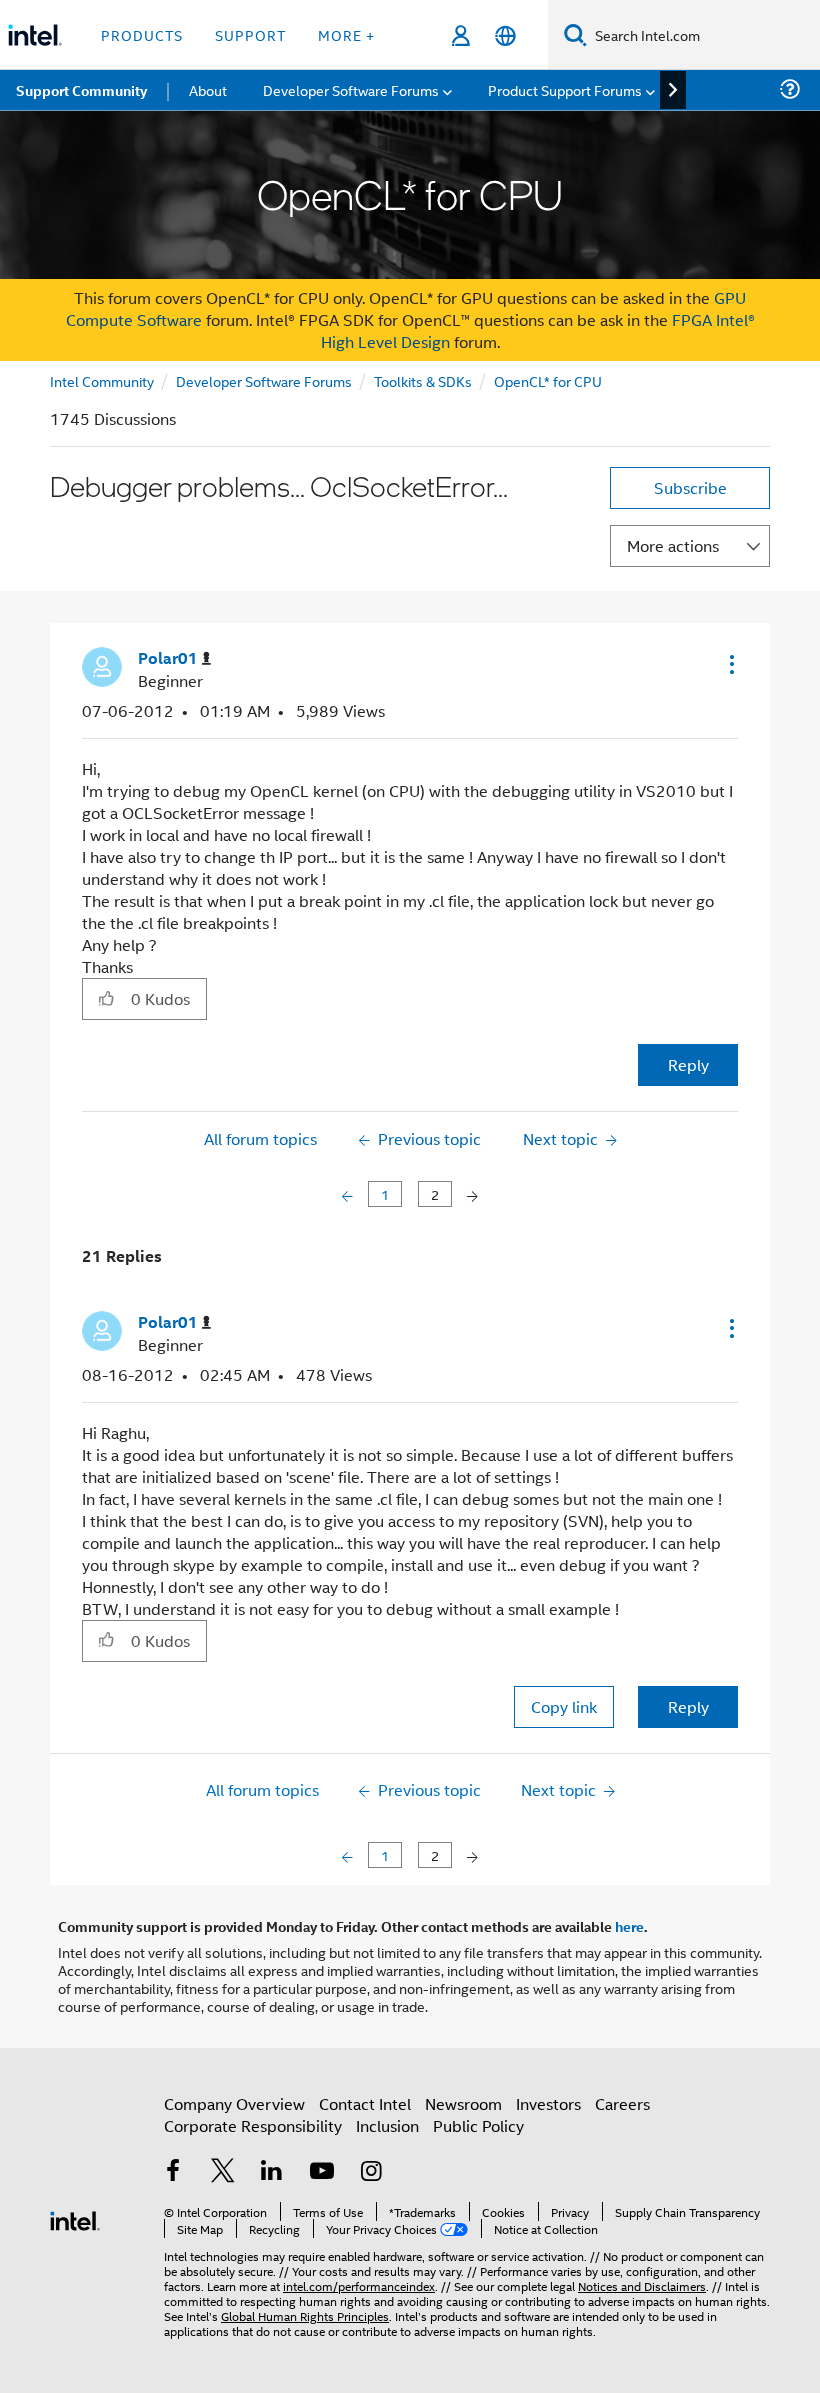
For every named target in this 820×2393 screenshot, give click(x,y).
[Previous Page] (349, 1194)
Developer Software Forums (264, 380)
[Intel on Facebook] (173, 2172)
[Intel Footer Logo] (75, 2218)
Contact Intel (365, 2103)
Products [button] (142, 34)
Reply (688, 1064)
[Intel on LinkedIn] (272, 2172)
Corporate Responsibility (253, 2125)
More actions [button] (673, 545)
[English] (505, 35)
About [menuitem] (208, 89)
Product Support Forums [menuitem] (565, 89)
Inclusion (387, 2125)
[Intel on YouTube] (322, 2172)
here (629, 1926)
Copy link (564, 1706)
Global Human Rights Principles (305, 2315)
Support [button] (250, 34)
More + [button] (346, 34)
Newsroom (463, 2103)
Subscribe (690, 487)
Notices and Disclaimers (642, 2285)
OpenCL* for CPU (548, 380)
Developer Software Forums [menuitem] (351, 89)
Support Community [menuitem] (81, 90)
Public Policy (478, 2125)
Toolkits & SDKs (423, 380)
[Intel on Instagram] (371, 2172)
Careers (622, 2103)
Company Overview (234, 2103)
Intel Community (102, 380)
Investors (548, 2103)
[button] (730, 664)
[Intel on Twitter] (223, 2172)
